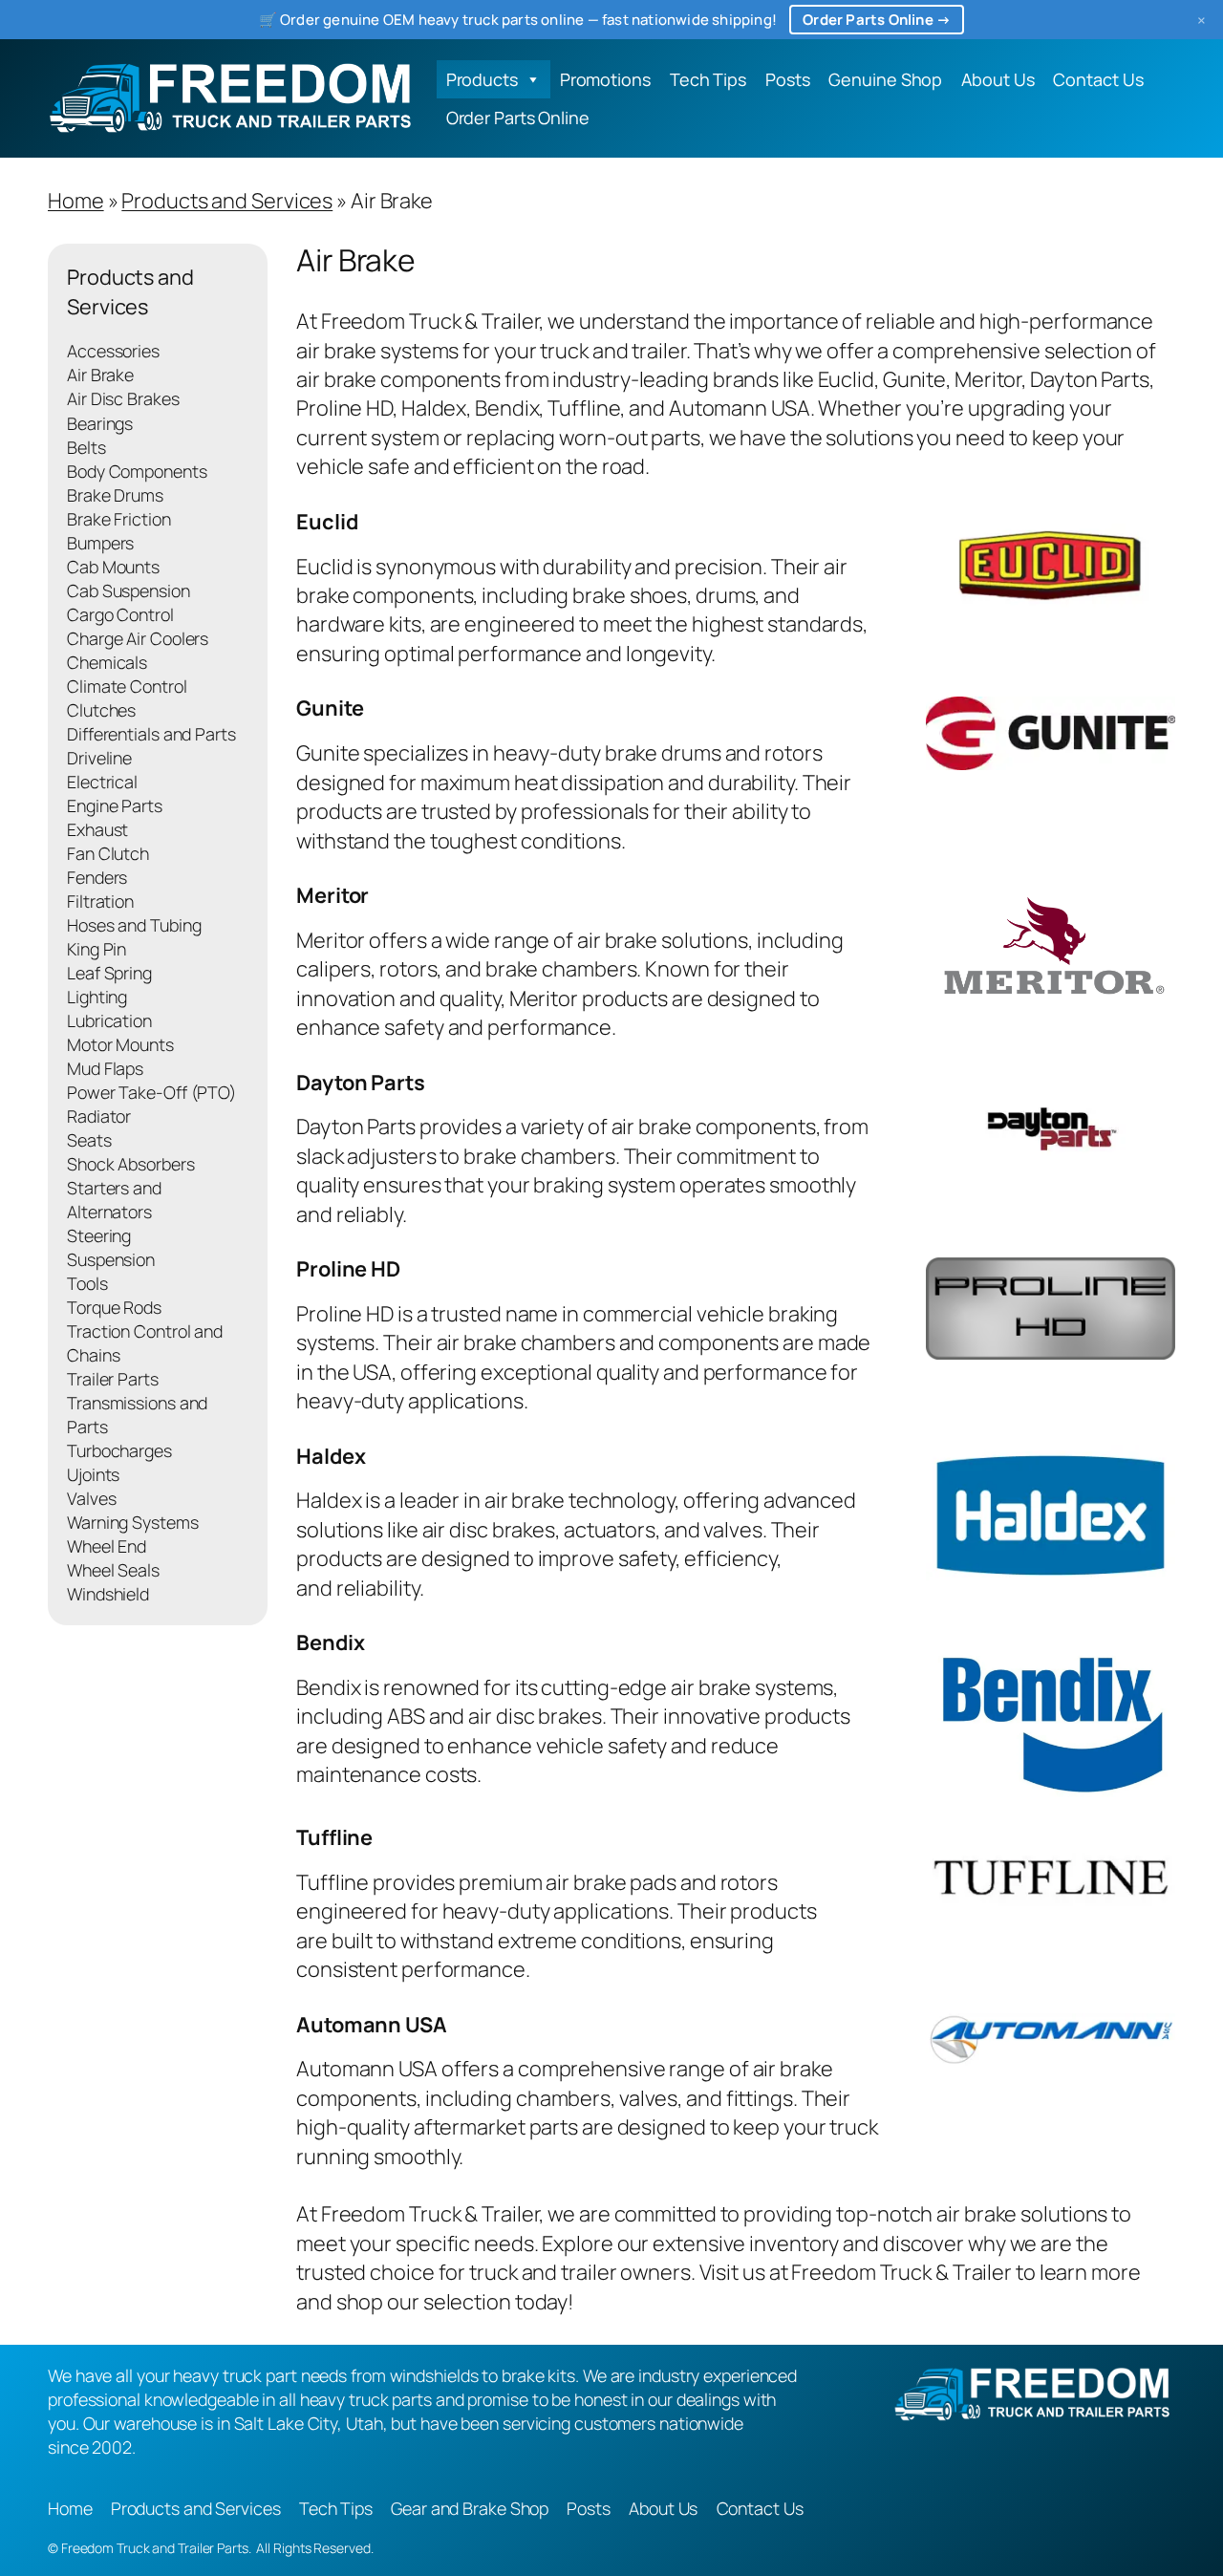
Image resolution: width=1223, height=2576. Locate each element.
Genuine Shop (885, 79)
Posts (788, 79)
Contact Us (1098, 79)
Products (482, 79)
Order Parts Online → (877, 20)
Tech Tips (708, 79)
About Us (998, 79)
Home (76, 201)
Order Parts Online (518, 118)
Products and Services (227, 201)
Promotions (605, 79)
